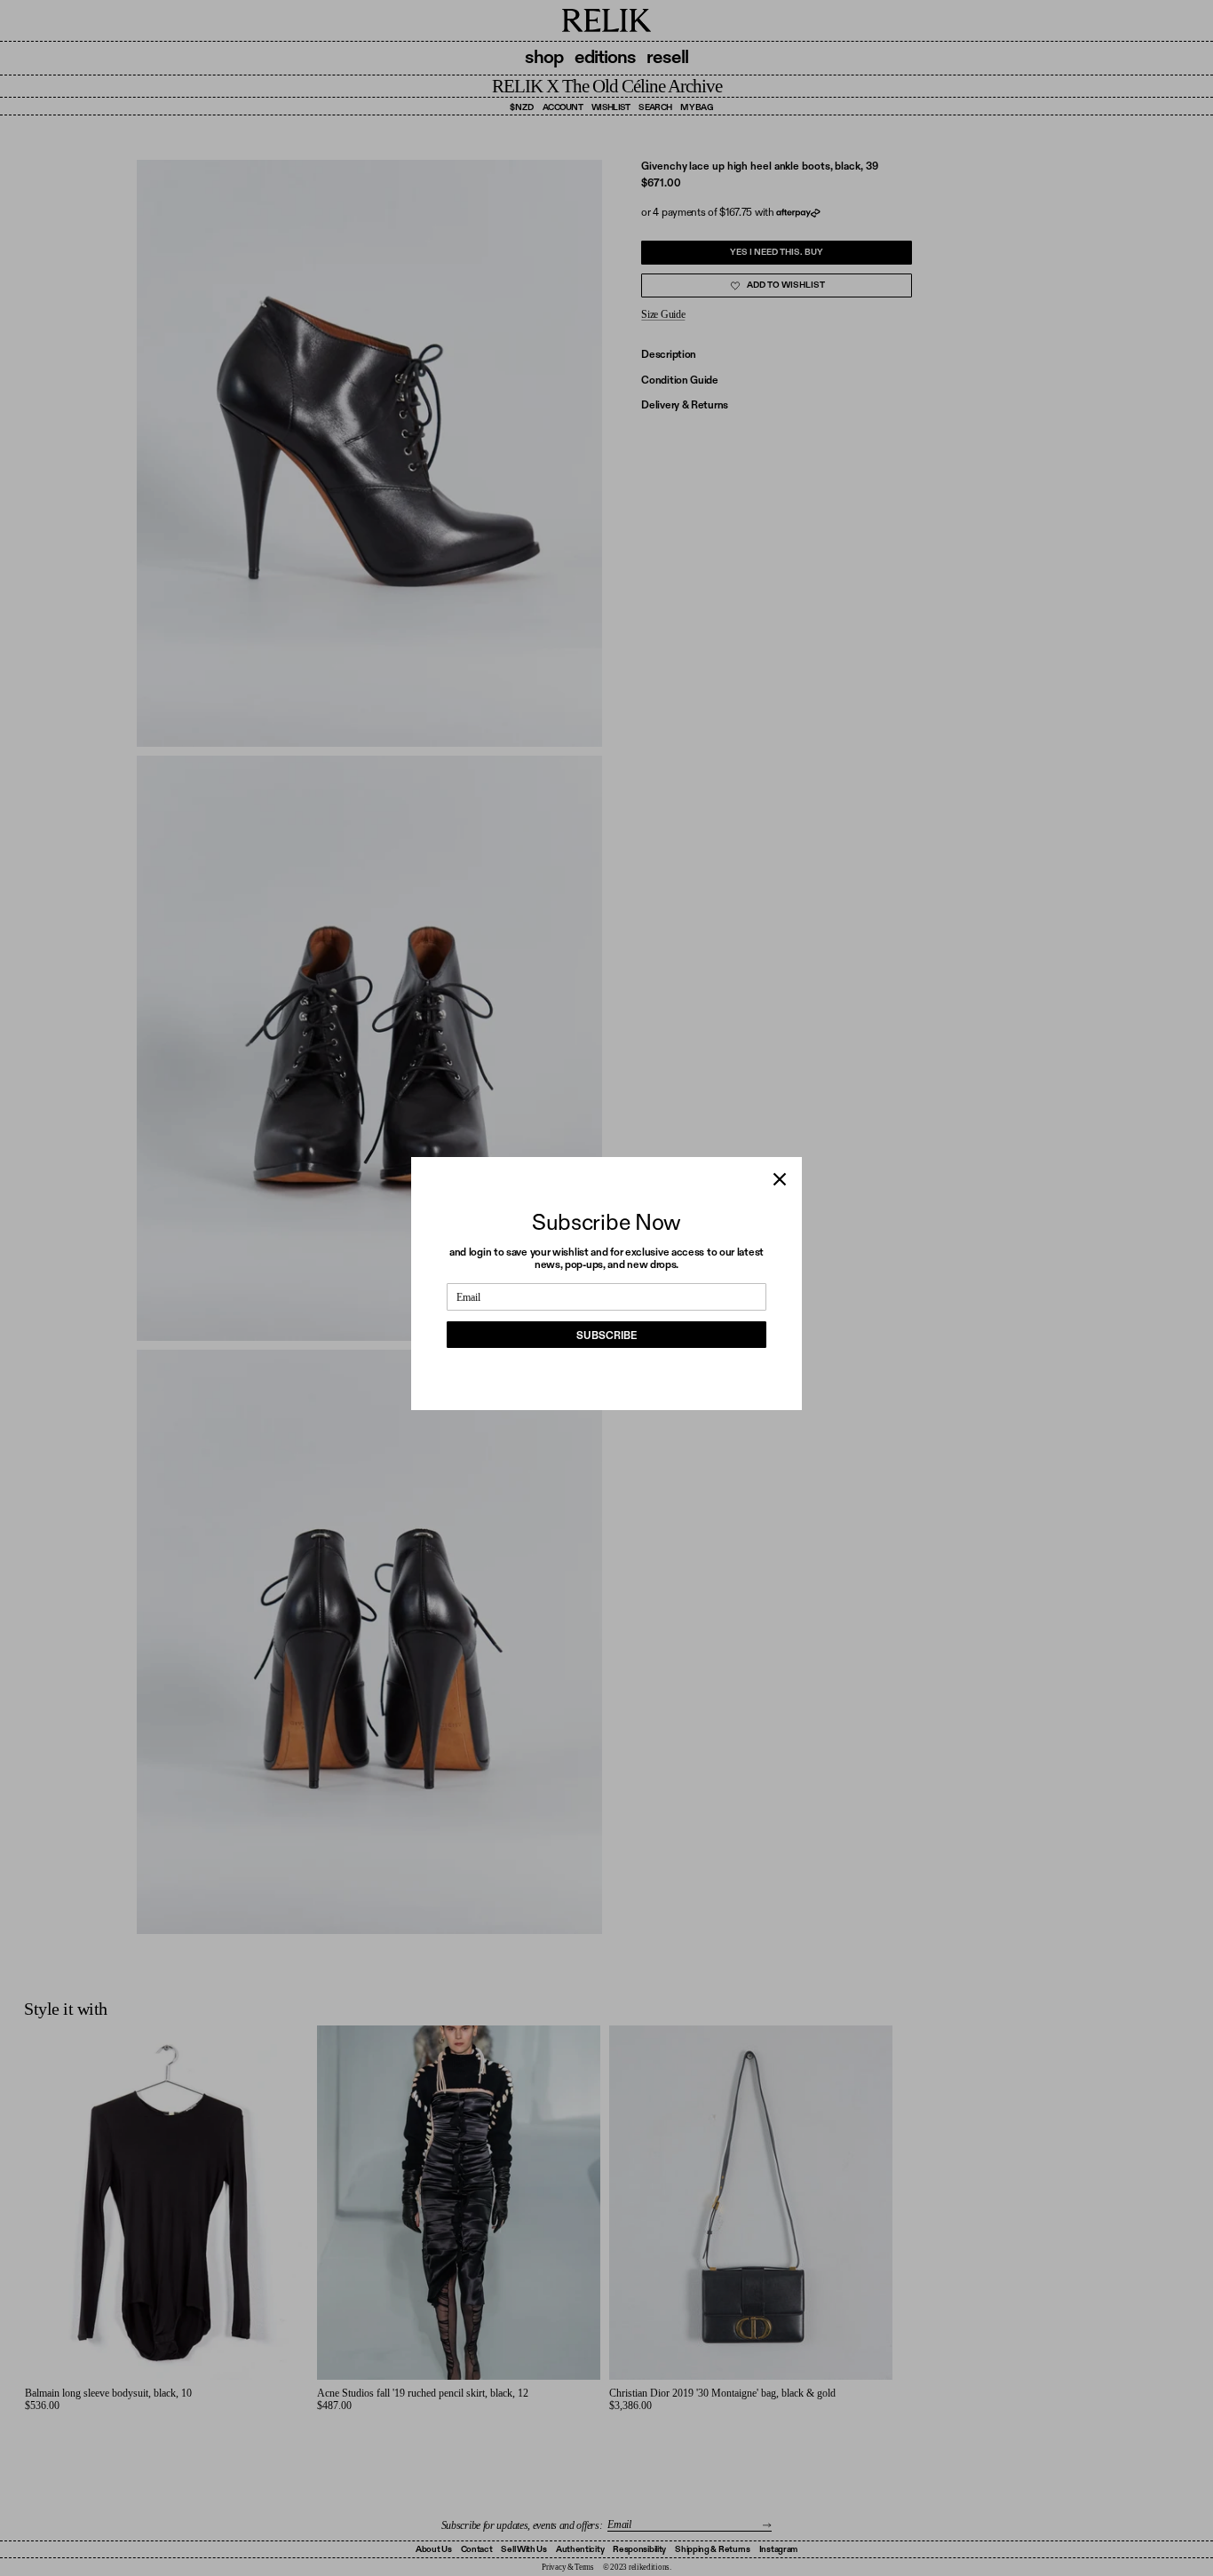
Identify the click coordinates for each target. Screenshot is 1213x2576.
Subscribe (606, 1336)
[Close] (780, 1179)
